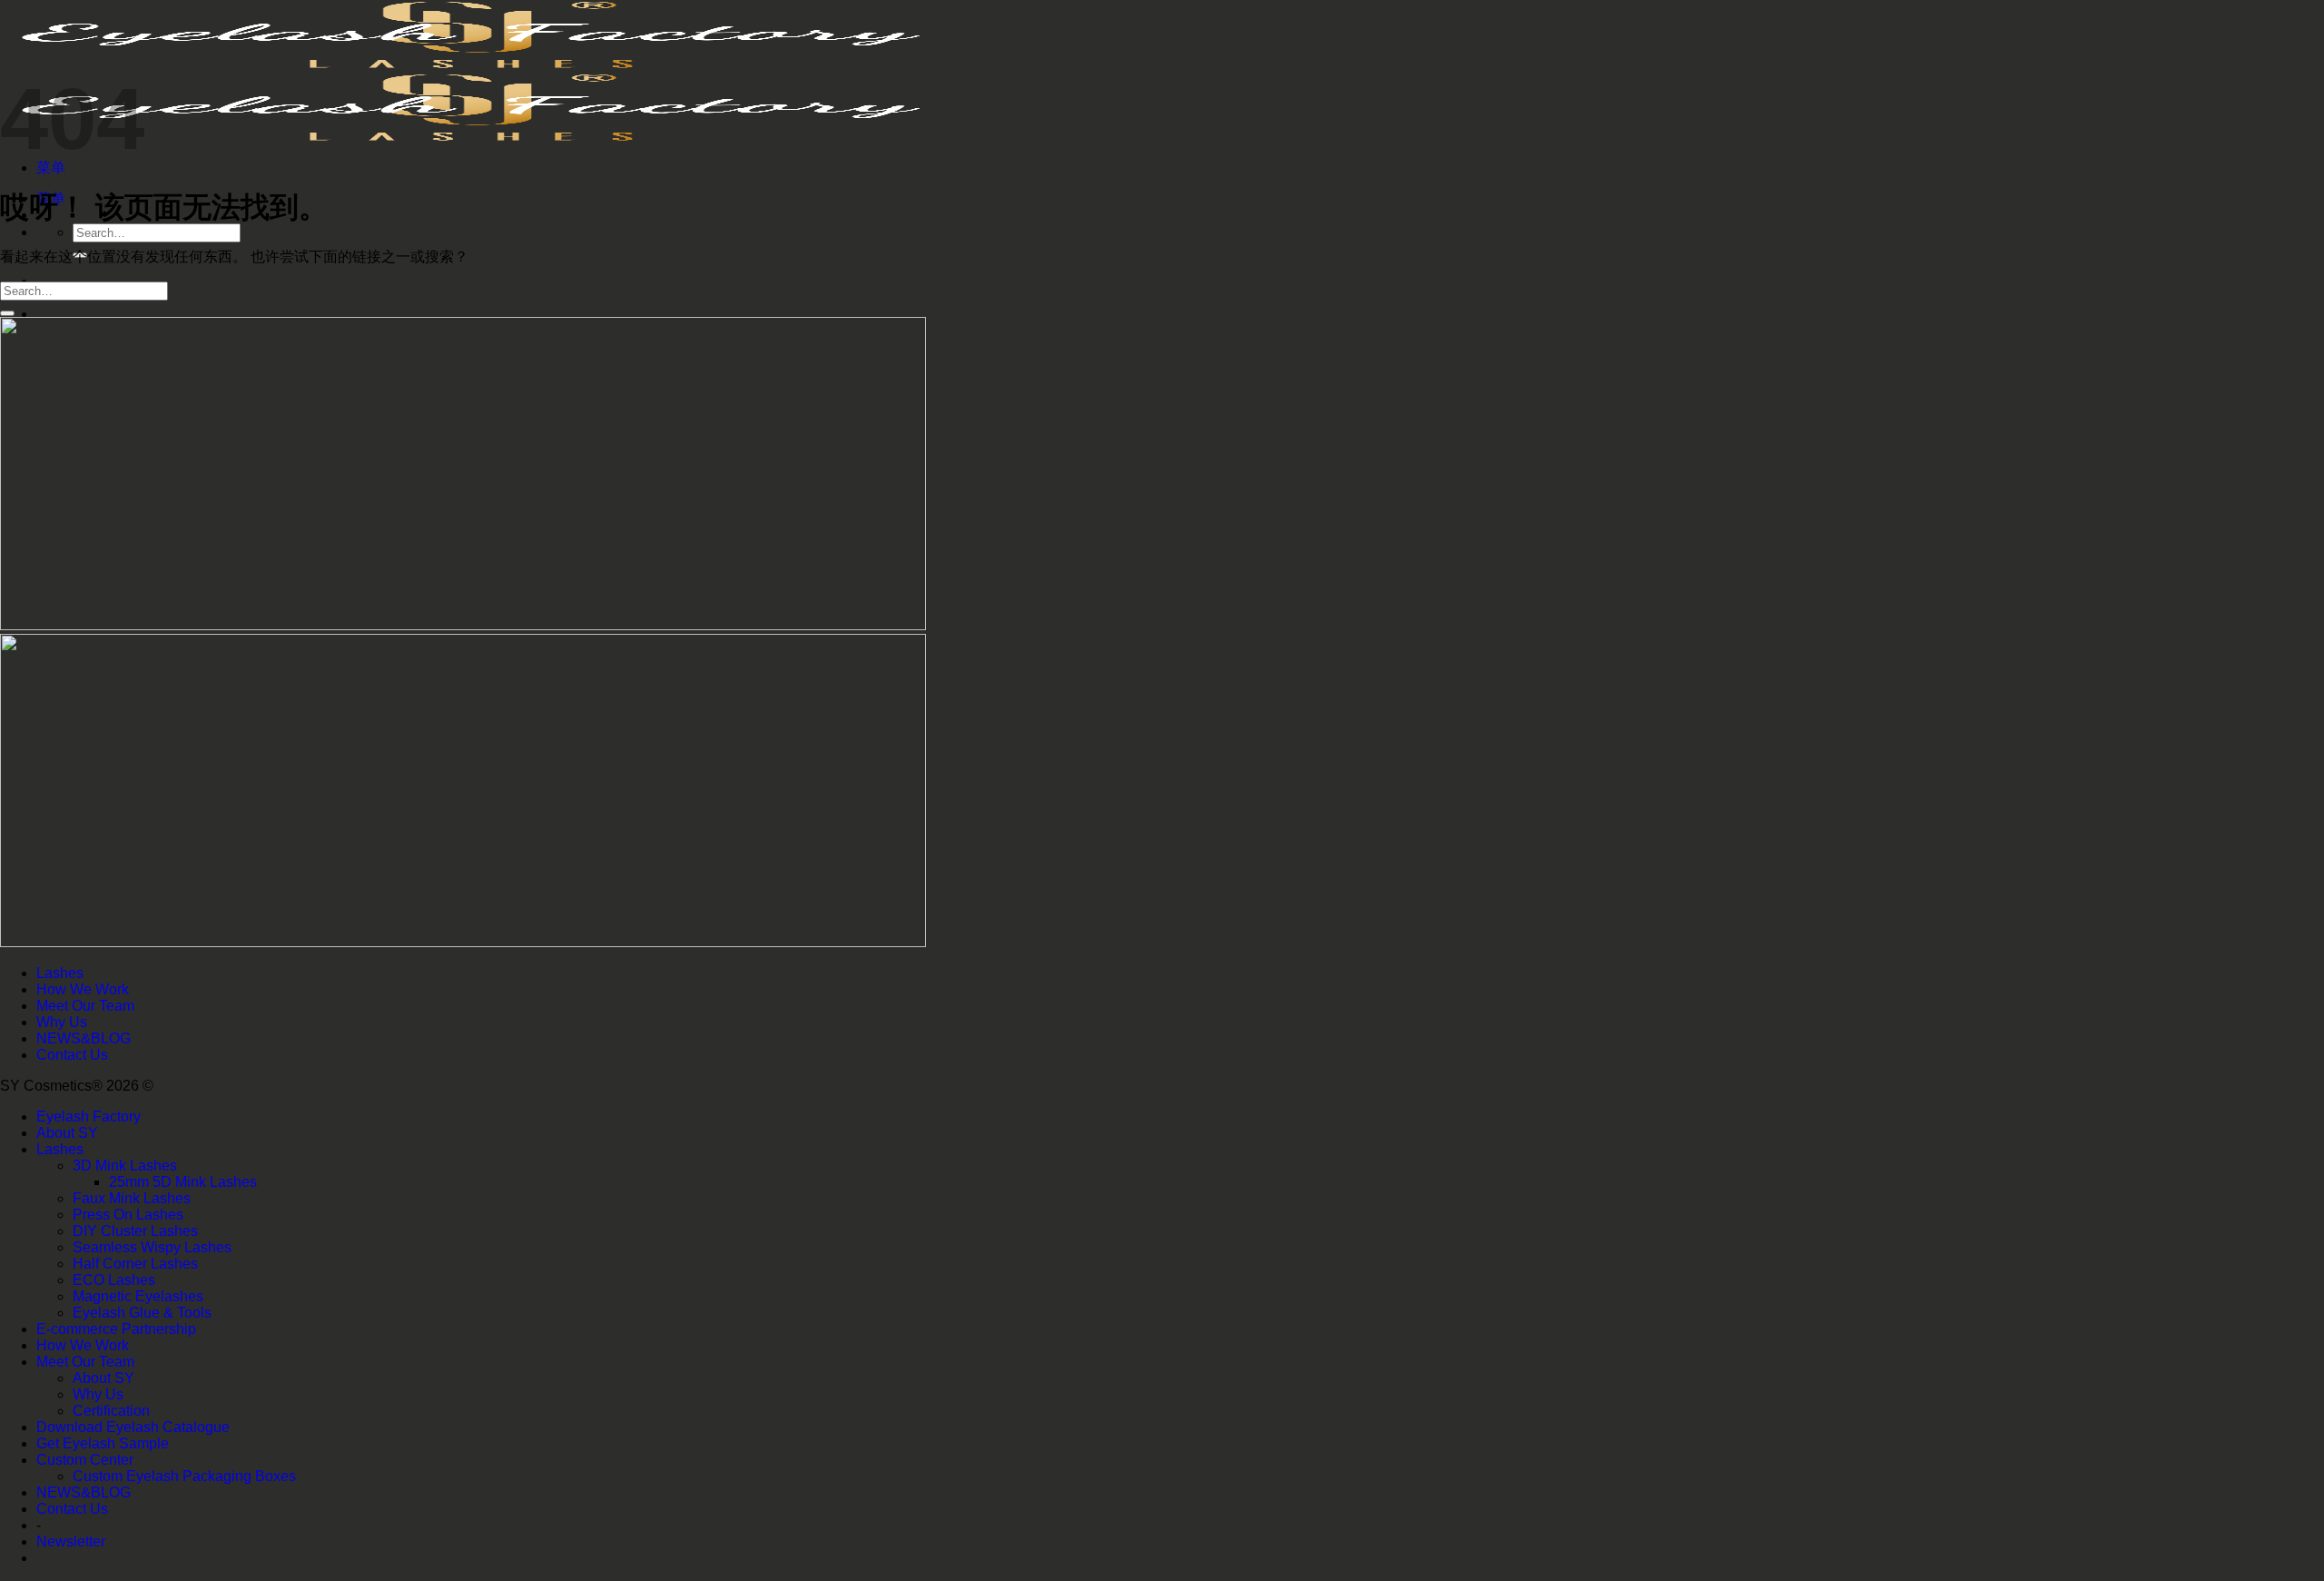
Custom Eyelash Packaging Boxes (184, 1476)
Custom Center (85, 1460)
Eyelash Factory (89, 1117)
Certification (111, 1411)
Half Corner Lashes (135, 1264)
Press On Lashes (128, 1215)
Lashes (60, 973)
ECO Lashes (114, 1280)
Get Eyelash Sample (103, 1443)
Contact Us (72, 1055)
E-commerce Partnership (116, 1329)
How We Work (83, 989)
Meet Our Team (85, 1006)
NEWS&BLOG (84, 1038)
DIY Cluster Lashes (135, 1231)
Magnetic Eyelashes (138, 1296)
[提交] (7, 313)
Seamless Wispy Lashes (152, 1247)
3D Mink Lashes (125, 1166)
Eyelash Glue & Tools (142, 1313)
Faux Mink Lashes (132, 1198)
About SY (67, 1133)
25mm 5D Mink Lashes (183, 1182)
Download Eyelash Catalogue (133, 1427)
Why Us (62, 1022)
